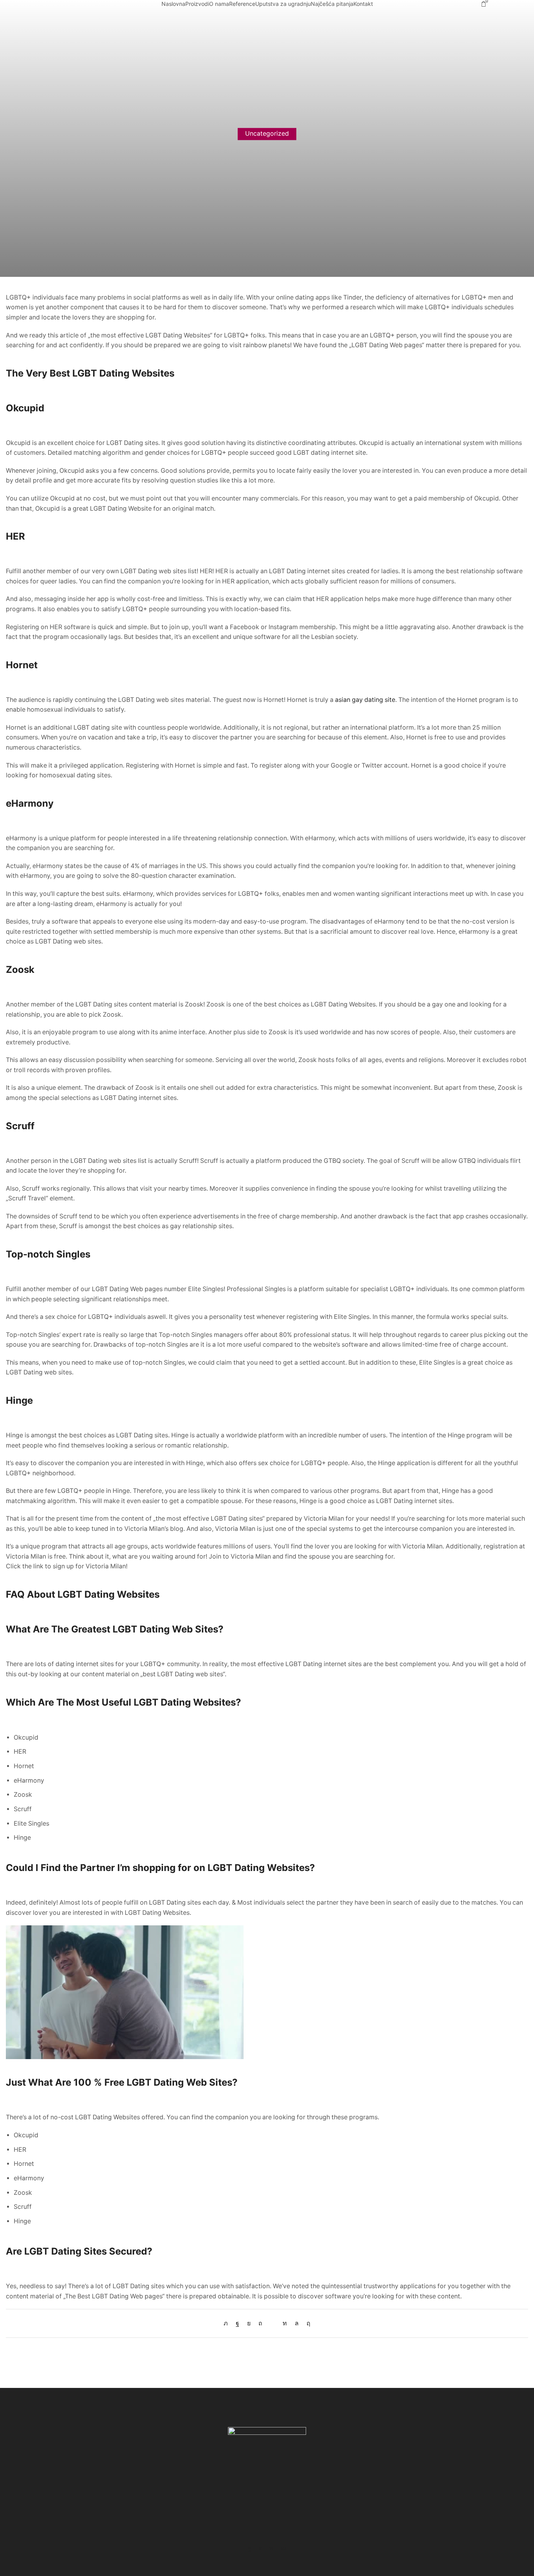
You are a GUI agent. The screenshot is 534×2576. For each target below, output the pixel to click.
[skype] (306, 2323)
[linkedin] (285, 2323)
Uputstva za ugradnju (283, 4)
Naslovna (173, 4)
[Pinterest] (260, 2323)
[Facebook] (237, 2323)
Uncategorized (267, 134)
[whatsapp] (297, 2323)
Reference (242, 4)
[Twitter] (228, 2323)
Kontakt (363, 4)
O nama (219, 4)
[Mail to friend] (272, 2323)
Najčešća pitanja (332, 4)
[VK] (249, 2323)
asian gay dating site (365, 700)
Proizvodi (197, 4)
